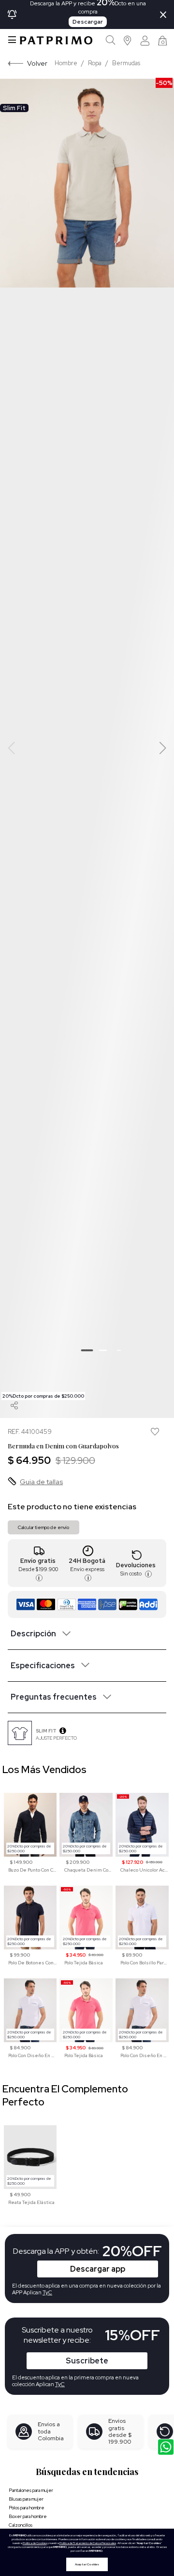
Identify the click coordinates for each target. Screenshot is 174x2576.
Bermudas (126, 63)
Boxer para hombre (28, 2516)
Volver (37, 63)
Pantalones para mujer (31, 2490)
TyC (60, 2384)
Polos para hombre (27, 2508)
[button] (128, 40)
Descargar (88, 22)
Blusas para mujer (26, 2499)
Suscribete (87, 2361)
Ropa (95, 63)
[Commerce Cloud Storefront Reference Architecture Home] (56, 40)
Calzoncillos (21, 2525)
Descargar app (98, 2269)
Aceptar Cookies (87, 2564)
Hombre (66, 63)
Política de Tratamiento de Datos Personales (88, 2543)
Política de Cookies (35, 2543)
